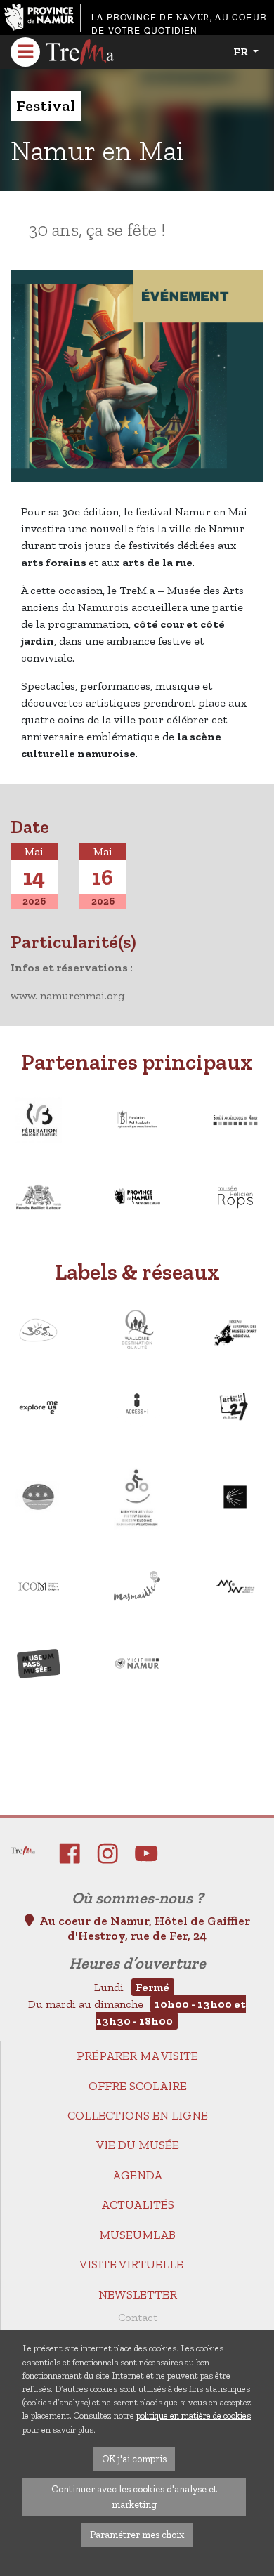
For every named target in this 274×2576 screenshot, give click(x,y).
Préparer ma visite (137, 2056)
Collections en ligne (138, 2115)
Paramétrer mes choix (137, 2535)
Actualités (138, 2204)
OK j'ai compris (134, 2459)
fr (242, 52)
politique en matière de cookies (194, 2416)
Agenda (137, 2175)
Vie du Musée (138, 2145)
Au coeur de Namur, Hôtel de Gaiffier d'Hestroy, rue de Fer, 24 (145, 1928)
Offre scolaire (138, 2086)
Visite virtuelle (131, 2264)
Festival (46, 106)
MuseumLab (137, 2235)
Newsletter (138, 2294)
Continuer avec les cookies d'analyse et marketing (134, 2497)
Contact (138, 2317)
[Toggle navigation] (25, 52)
